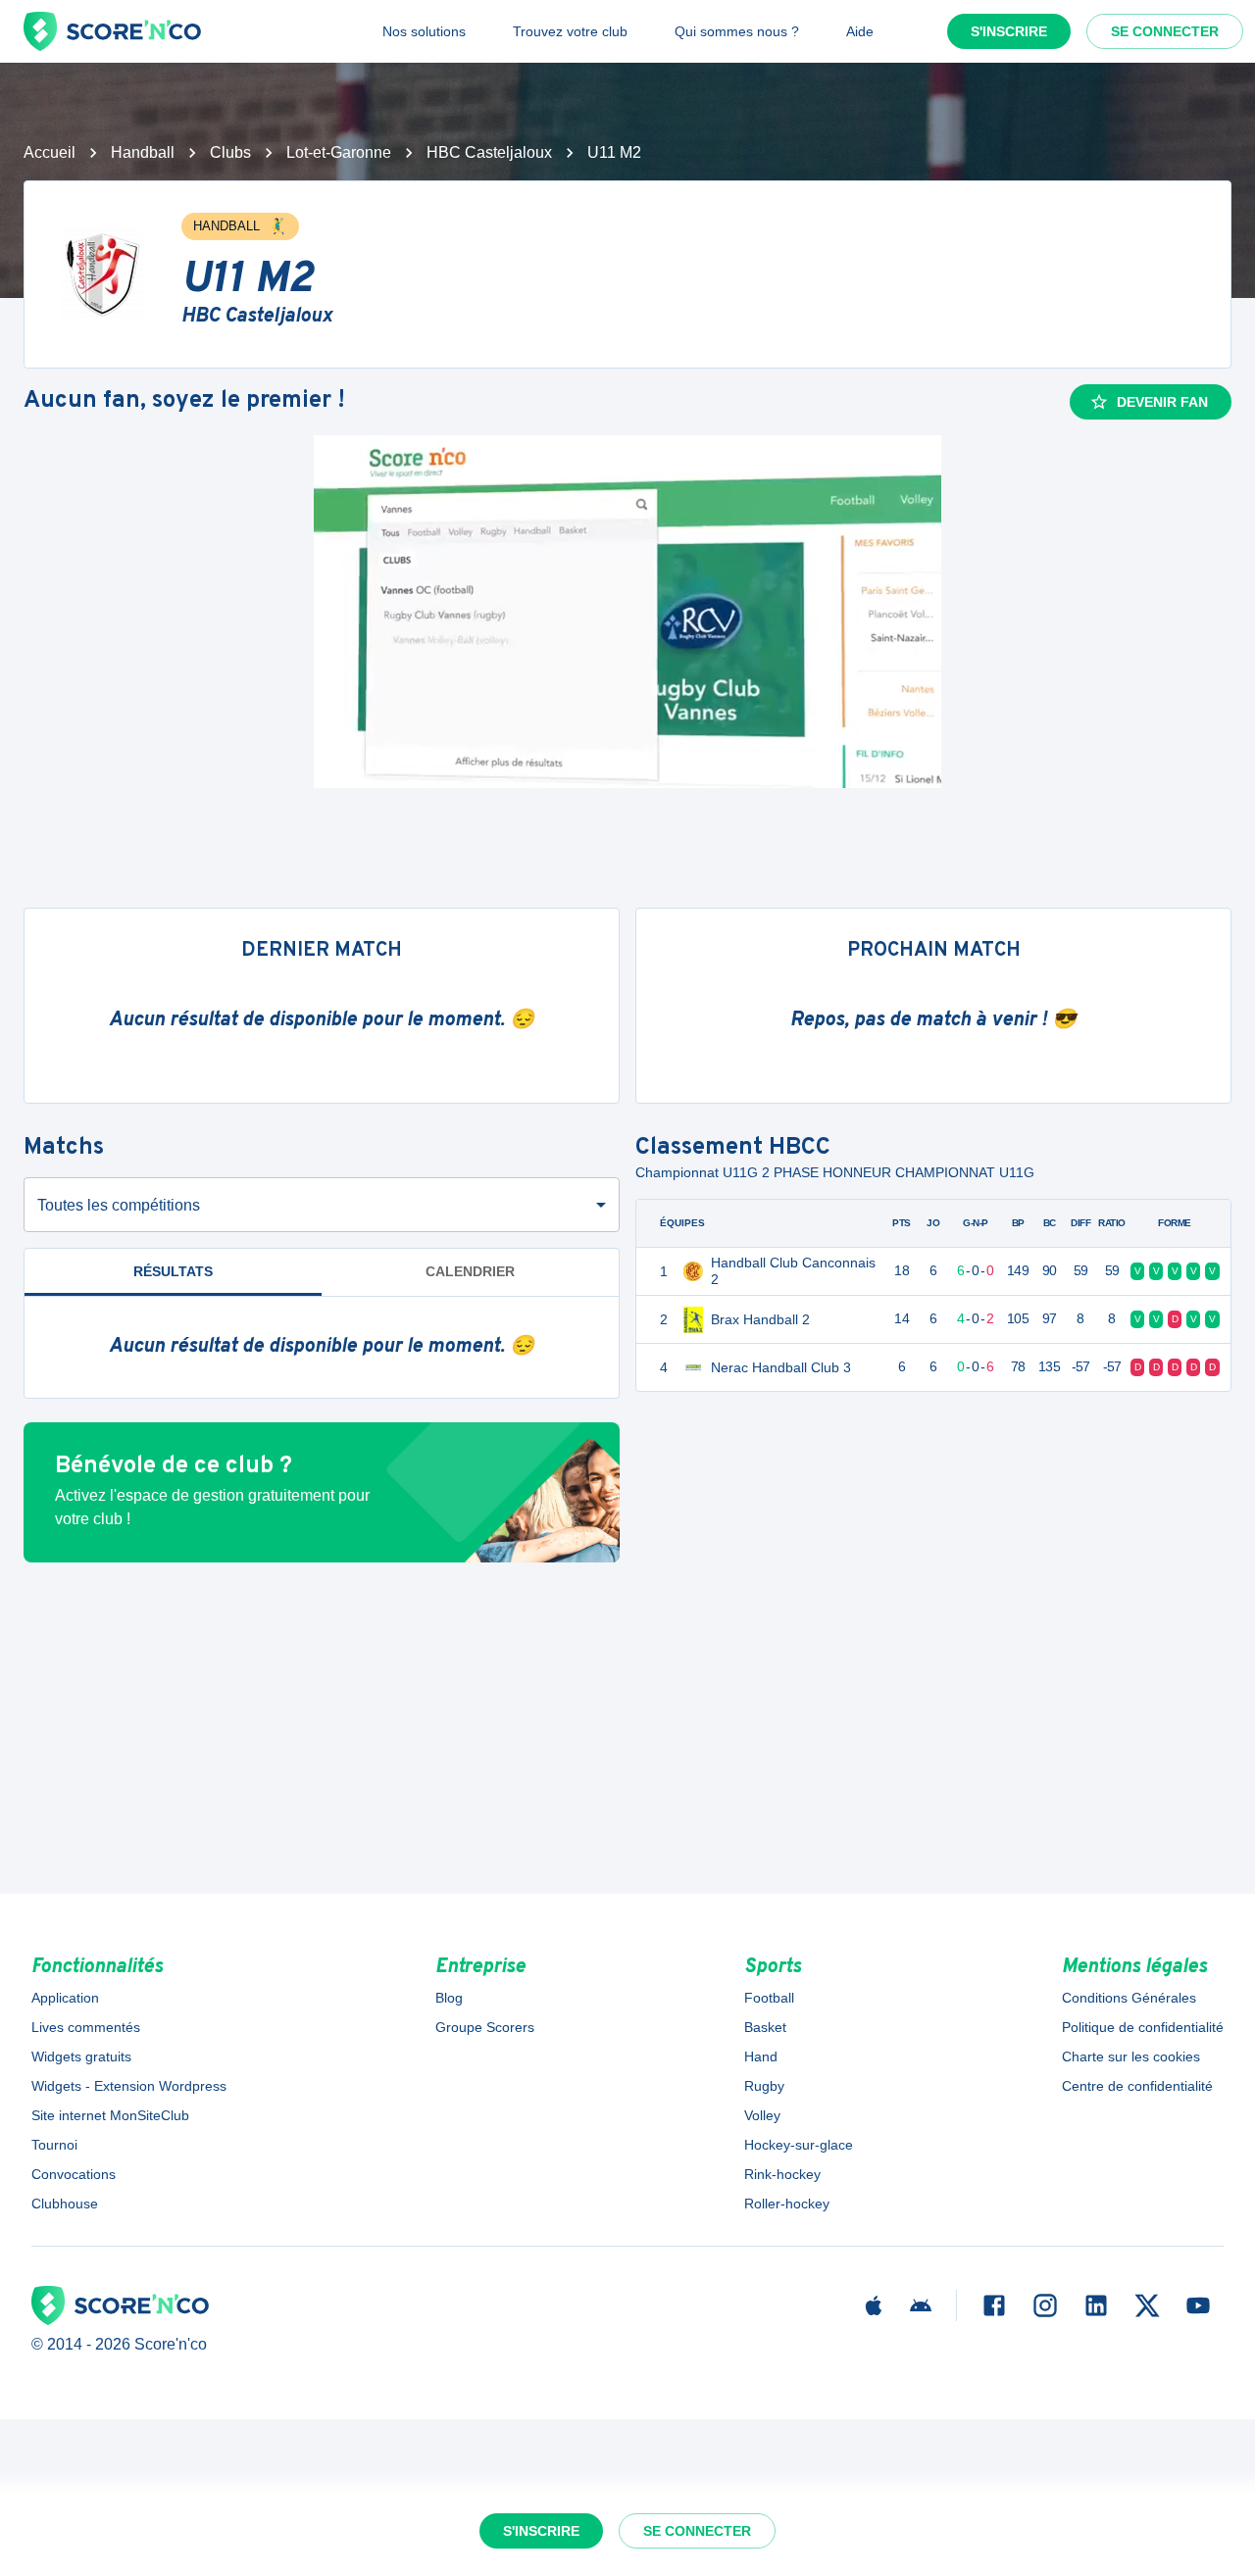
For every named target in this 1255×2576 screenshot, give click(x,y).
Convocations (74, 2174)
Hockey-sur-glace (799, 2145)
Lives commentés (86, 2027)
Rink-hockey (782, 2174)
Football (769, 1998)
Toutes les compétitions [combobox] (119, 1205)
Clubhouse (65, 2204)
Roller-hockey (787, 2204)
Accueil (50, 152)
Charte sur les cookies (1131, 2056)
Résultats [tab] (173, 1271)
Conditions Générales (1129, 1998)
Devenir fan (1162, 402)
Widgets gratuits (81, 2056)
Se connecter (1165, 31)
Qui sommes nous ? (737, 31)
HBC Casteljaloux (489, 152)
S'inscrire (1009, 31)
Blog (449, 1998)
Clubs (230, 152)
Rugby (764, 2086)
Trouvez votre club (570, 31)
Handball (143, 152)
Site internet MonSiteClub (110, 2115)
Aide (860, 31)
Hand (761, 2056)
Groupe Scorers (485, 2027)
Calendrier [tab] (470, 1271)
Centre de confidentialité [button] (1137, 2086)
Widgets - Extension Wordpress (129, 2086)
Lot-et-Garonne (339, 152)
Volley (762, 2115)
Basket (765, 2027)
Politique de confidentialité (1143, 2027)
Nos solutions (424, 31)
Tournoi (54, 2145)
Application (65, 1998)
